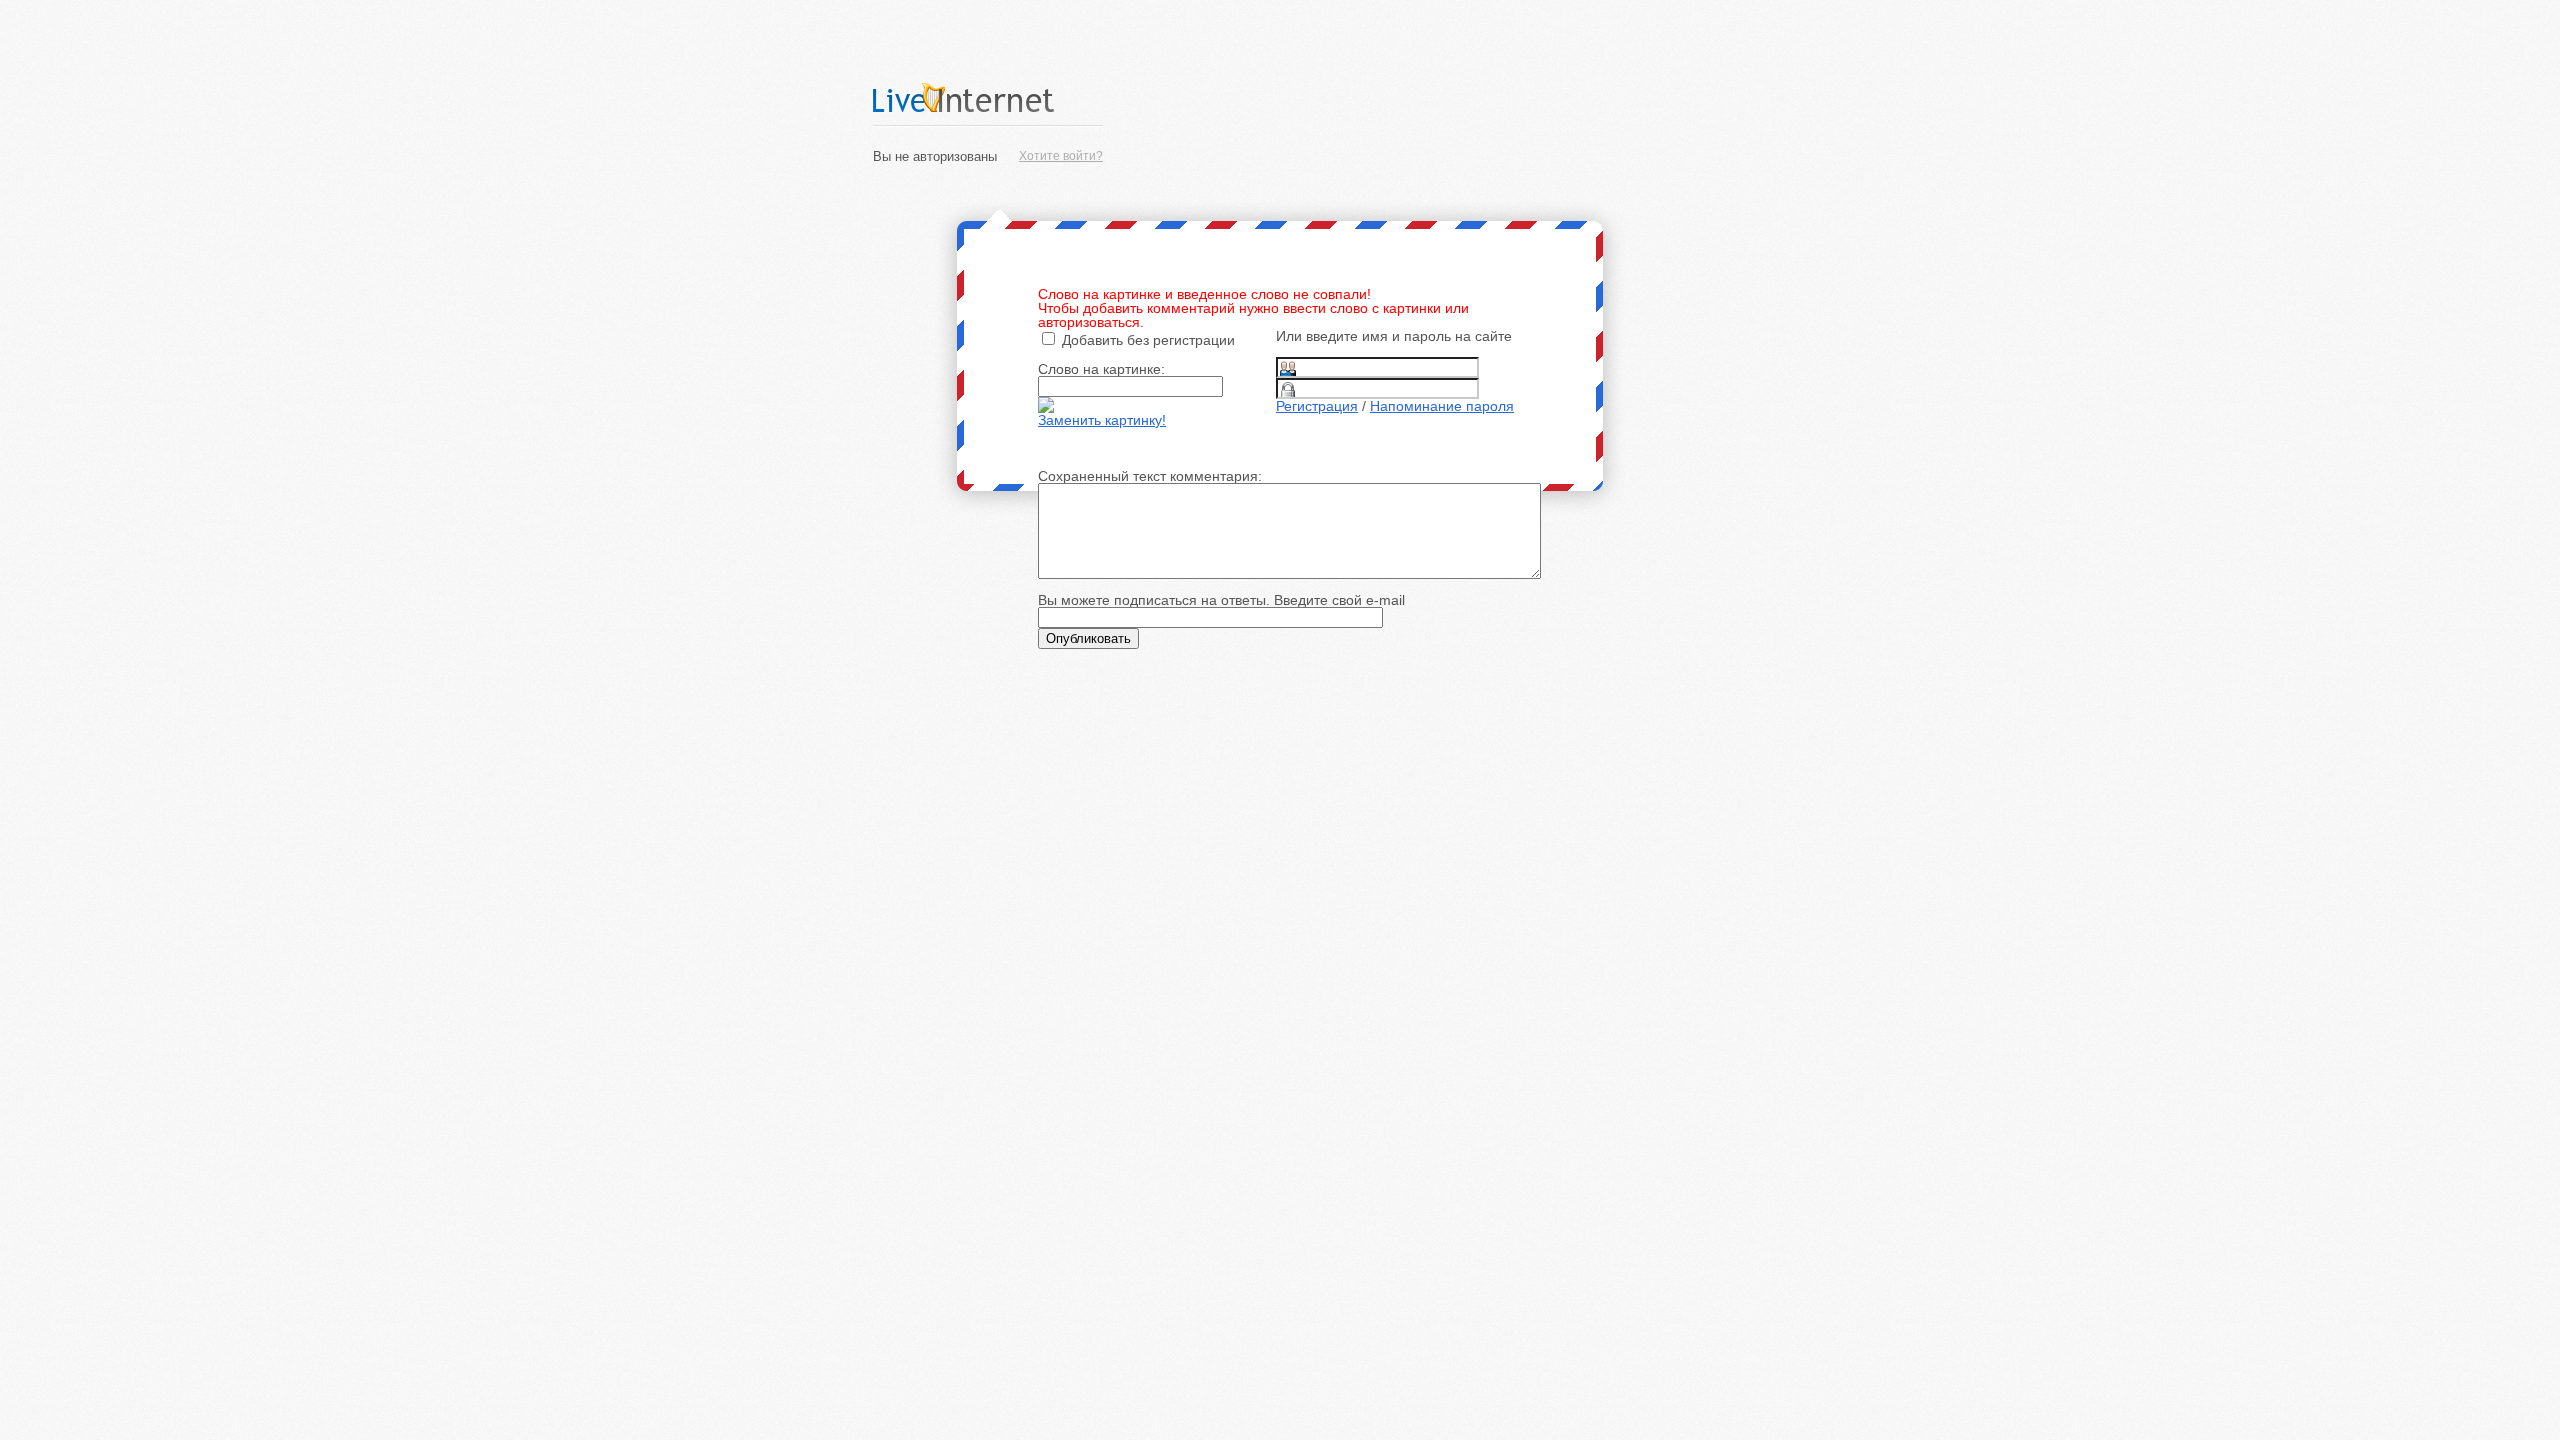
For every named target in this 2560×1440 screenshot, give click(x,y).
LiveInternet (988, 97)
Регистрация (1317, 406)
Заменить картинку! (1102, 420)
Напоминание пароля (1442, 406)
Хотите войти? (1061, 156)
